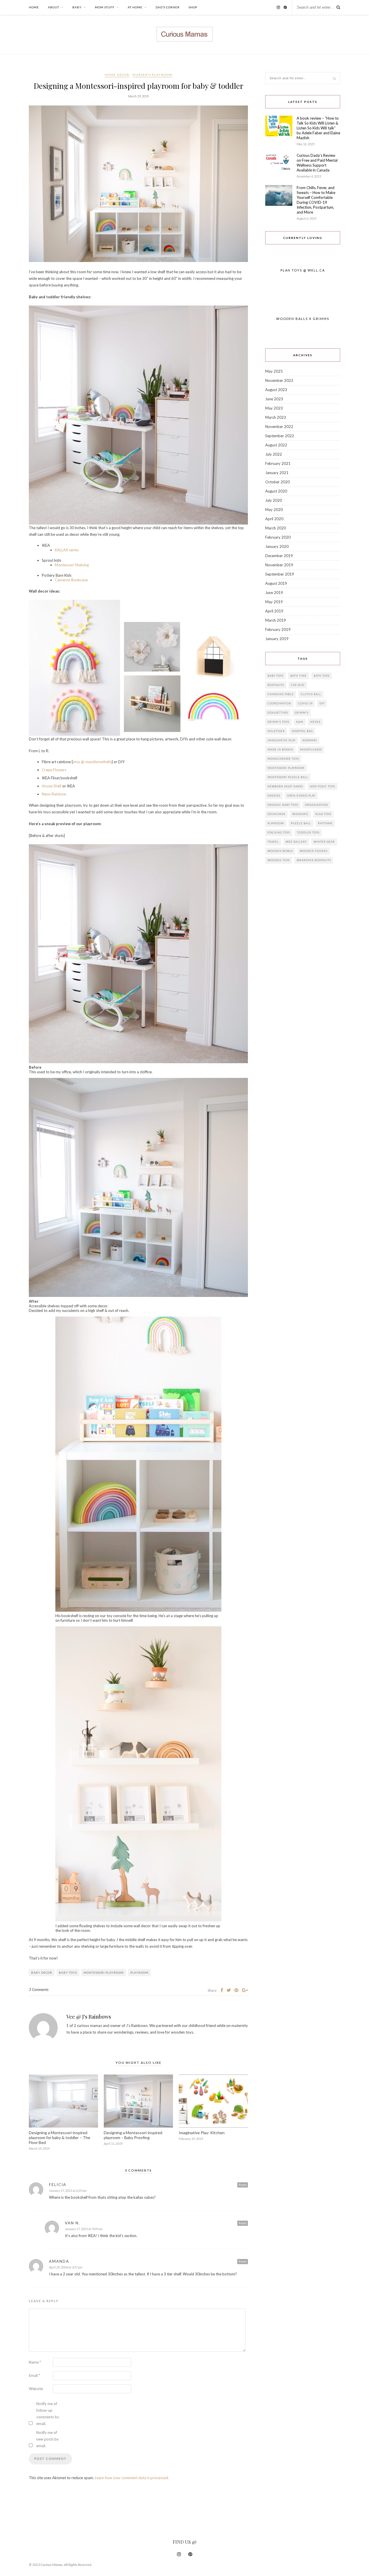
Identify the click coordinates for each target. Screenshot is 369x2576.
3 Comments (39, 1989)
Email (34, 2375)
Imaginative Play (282, 740)
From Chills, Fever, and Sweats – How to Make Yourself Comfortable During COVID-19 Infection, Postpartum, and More (316, 200)
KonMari (310, 740)
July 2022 (274, 454)
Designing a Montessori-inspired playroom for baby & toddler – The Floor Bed (60, 2137)
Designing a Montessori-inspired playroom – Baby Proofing (133, 2135)
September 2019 (280, 574)
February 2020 (278, 537)
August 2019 (276, 583)
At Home (135, 7)
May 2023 (274, 408)
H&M (300, 722)
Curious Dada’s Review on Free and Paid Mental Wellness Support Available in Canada (317, 163)
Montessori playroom (104, 1972)
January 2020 (277, 546)
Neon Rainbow (54, 794)
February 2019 (278, 629)
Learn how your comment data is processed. (132, 2478)
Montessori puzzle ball (288, 777)
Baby (77, 7)
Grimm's (302, 713)
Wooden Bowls (280, 851)
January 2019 (277, 639)
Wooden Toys (279, 860)
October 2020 (277, 482)
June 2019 (274, 593)
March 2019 (276, 620)
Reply (243, 2185)
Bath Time (299, 676)
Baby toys (68, 1972)
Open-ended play (301, 796)
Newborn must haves (285, 786)
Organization (317, 805)
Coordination (279, 703)
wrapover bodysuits (314, 860)
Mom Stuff (105, 7)
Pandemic (300, 814)
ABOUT (53, 7)
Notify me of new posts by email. (48, 2439)
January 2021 (277, 473)
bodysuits (276, 685)
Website (36, 2389)
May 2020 (274, 510)
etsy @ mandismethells (92, 762)
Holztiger (276, 731)
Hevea (315, 722)
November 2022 (279, 427)
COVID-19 (305, 703)
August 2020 (276, 491)
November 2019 (279, 565)
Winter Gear (324, 842)
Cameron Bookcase (71, 580)
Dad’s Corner (168, 7)
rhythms (325, 823)
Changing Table (281, 694)
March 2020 (276, 528)
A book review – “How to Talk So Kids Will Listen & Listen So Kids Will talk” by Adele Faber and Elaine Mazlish (318, 128)
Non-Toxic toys (322, 786)
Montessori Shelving (72, 565)
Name (35, 2362)
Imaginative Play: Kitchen (202, 2133)
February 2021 (278, 463)
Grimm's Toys (278, 722)
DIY (322, 703)
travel (273, 842)
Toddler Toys (308, 832)
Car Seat (298, 685)
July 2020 (274, 500)
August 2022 (276, 445)
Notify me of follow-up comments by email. (48, 2414)
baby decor (42, 1972)
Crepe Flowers (54, 770)
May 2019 (274, 602)
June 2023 (274, 399)
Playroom (139, 1972)
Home (34, 7)
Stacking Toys (279, 832)
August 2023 (276, 390)
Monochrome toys (283, 759)
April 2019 (274, 611)
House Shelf (52, 786)
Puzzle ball (301, 823)
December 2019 (279, 556)
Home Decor (117, 75)
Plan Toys (323, 814)
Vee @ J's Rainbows (89, 2017)
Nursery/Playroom (153, 75)
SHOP (193, 7)
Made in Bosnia (280, 749)
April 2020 (274, 519)
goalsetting (278, 713)
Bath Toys (322, 676)
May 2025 (274, 371)
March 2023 (276, 417)
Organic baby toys (283, 805)
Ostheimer (276, 814)
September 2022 (280, 436)
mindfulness (311, 749)
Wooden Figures (314, 851)
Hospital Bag (302, 731)
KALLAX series (67, 550)
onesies (274, 796)
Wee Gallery (296, 842)
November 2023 (279, 380)
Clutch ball (311, 694)
